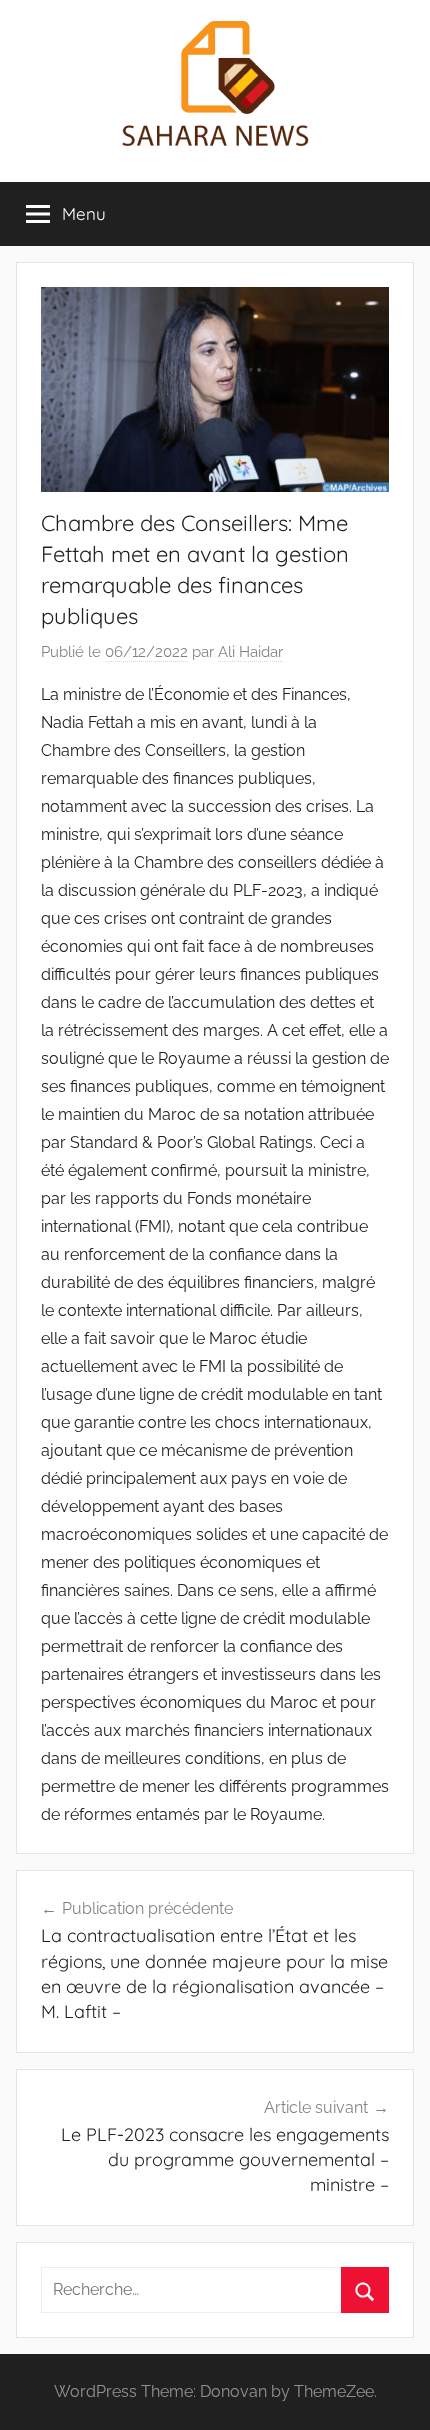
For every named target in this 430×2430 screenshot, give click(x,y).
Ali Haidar (250, 652)
